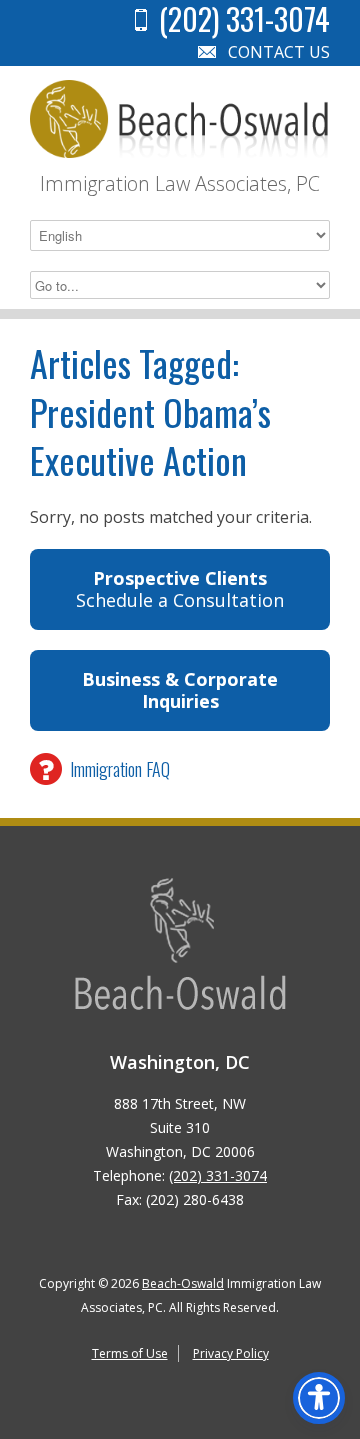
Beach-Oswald (183, 1283)
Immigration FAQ (120, 769)
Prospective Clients (180, 589)
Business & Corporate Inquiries (180, 690)
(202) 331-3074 (218, 1175)
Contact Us (279, 52)
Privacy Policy (231, 1353)
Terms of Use (130, 1353)
